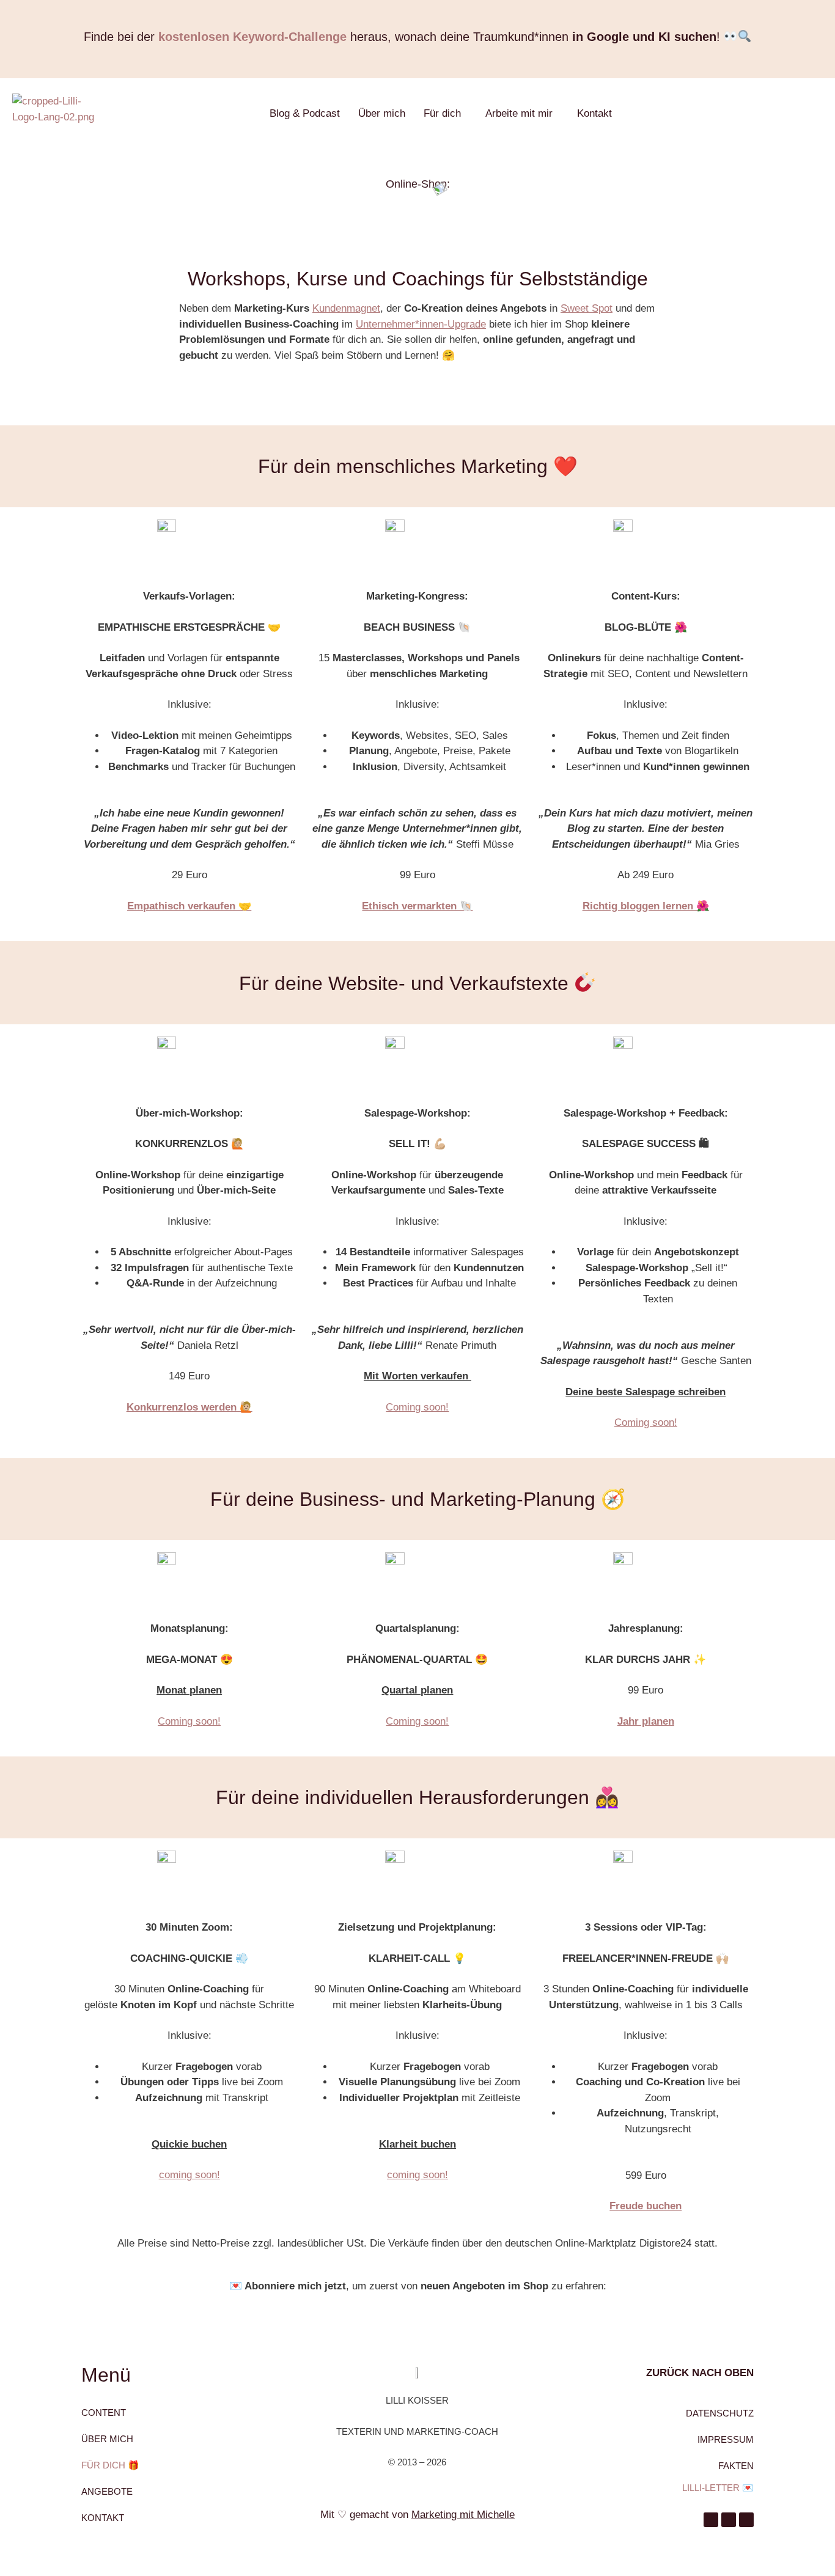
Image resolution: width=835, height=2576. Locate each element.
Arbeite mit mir (519, 113)
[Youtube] (729, 2520)
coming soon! (189, 2175)
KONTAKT (103, 2518)
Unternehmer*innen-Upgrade (421, 324)
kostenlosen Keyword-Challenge (252, 37)
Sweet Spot (587, 308)
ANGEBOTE (107, 2491)
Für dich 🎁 (110, 2465)
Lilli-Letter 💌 (718, 2488)
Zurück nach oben (700, 2373)
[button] (445, 113)
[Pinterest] (711, 2520)
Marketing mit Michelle (463, 2515)
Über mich (382, 113)
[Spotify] (746, 2520)
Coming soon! (417, 1407)
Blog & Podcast (305, 113)
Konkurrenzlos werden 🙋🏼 (189, 1407)
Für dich (442, 113)
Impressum (726, 2439)
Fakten (736, 2466)
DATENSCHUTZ (720, 2413)
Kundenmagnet (346, 308)
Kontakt (594, 113)
